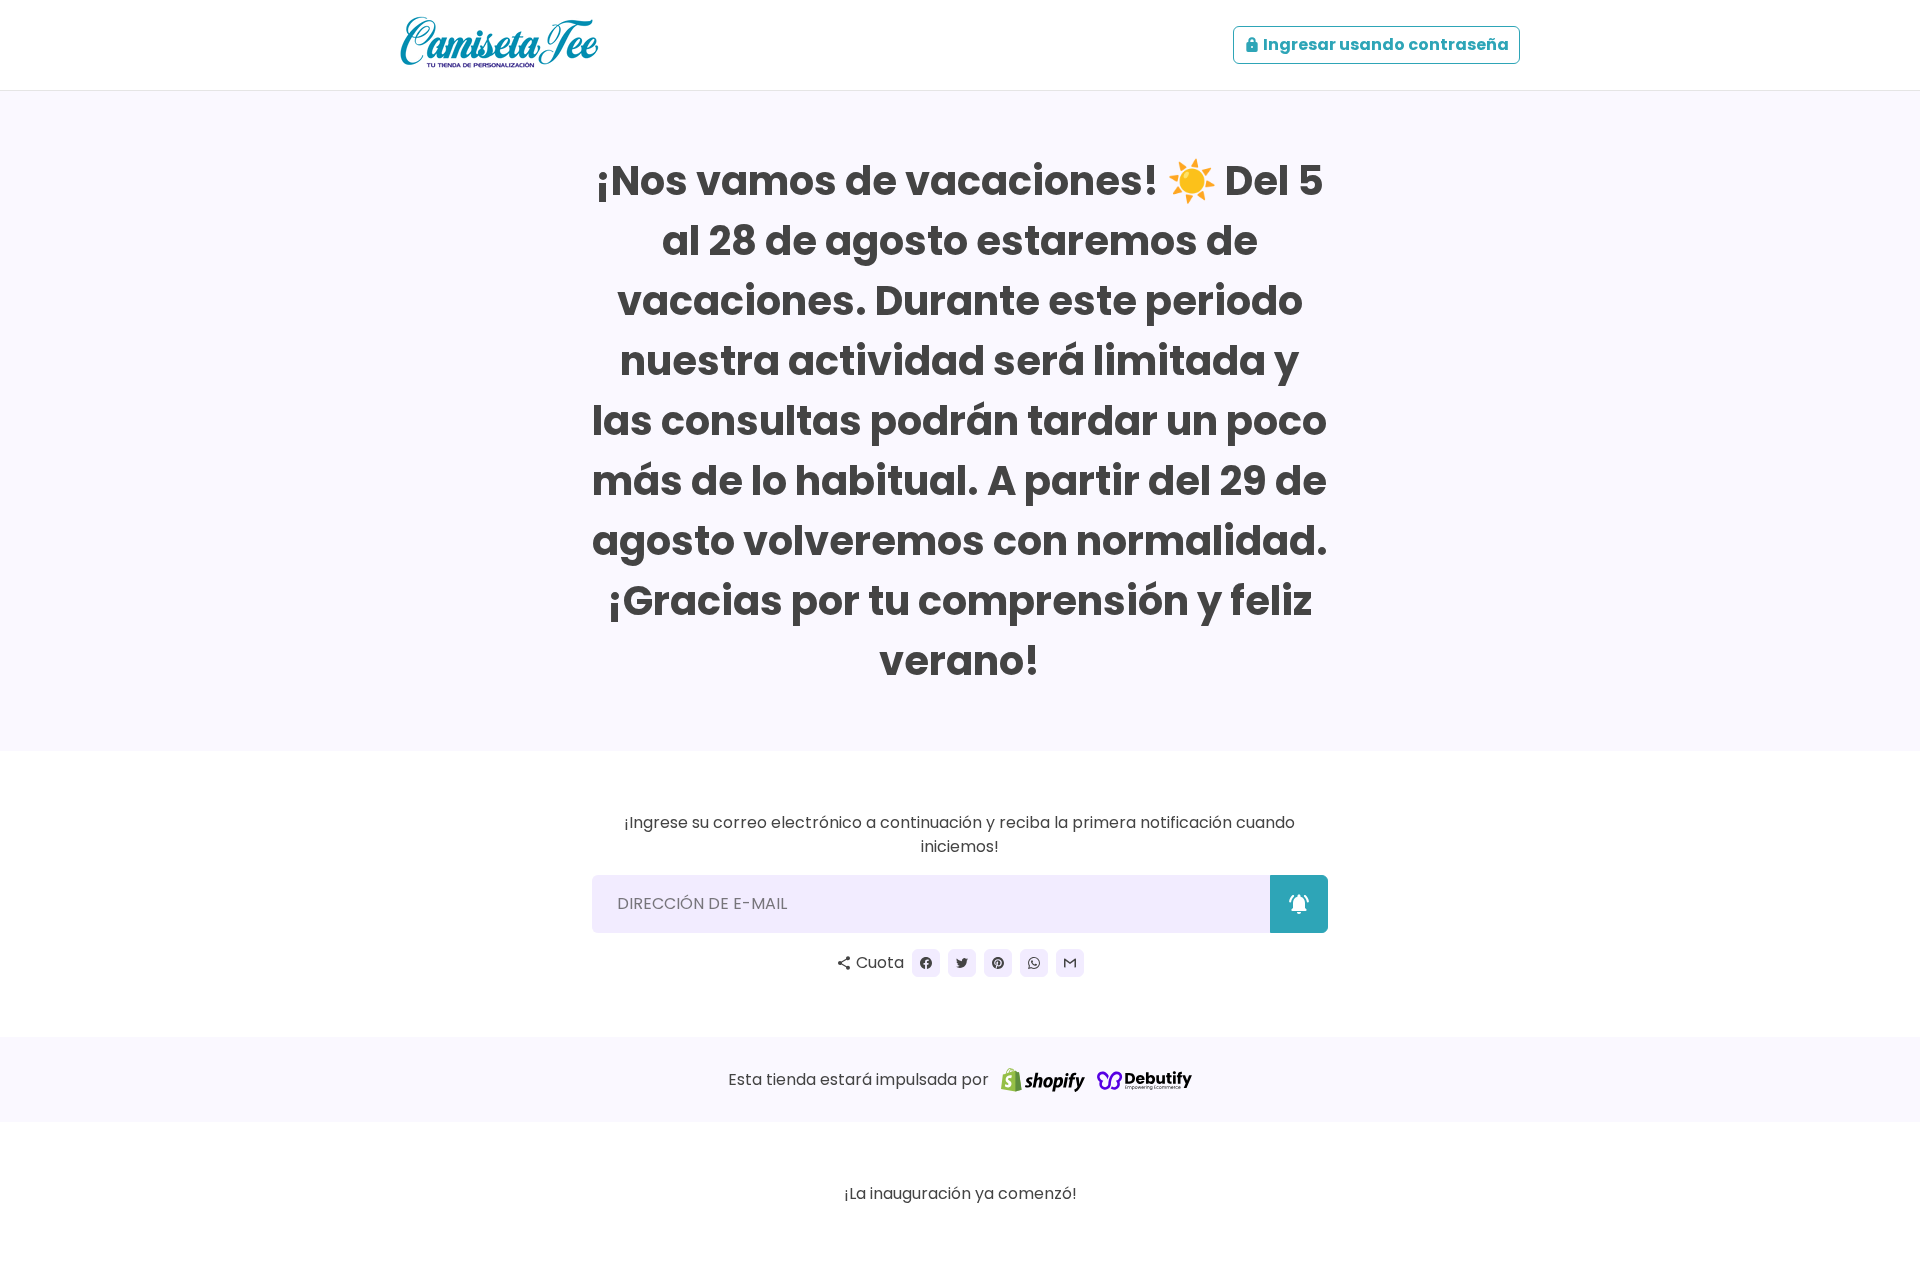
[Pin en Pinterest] (998, 963)
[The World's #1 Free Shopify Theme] (1145, 1079)
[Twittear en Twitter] (962, 963)
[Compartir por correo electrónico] (1070, 963)
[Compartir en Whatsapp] (1034, 963)
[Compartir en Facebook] (926, 963)
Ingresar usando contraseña (1376, 44)
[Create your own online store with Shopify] (1043, 1079)
